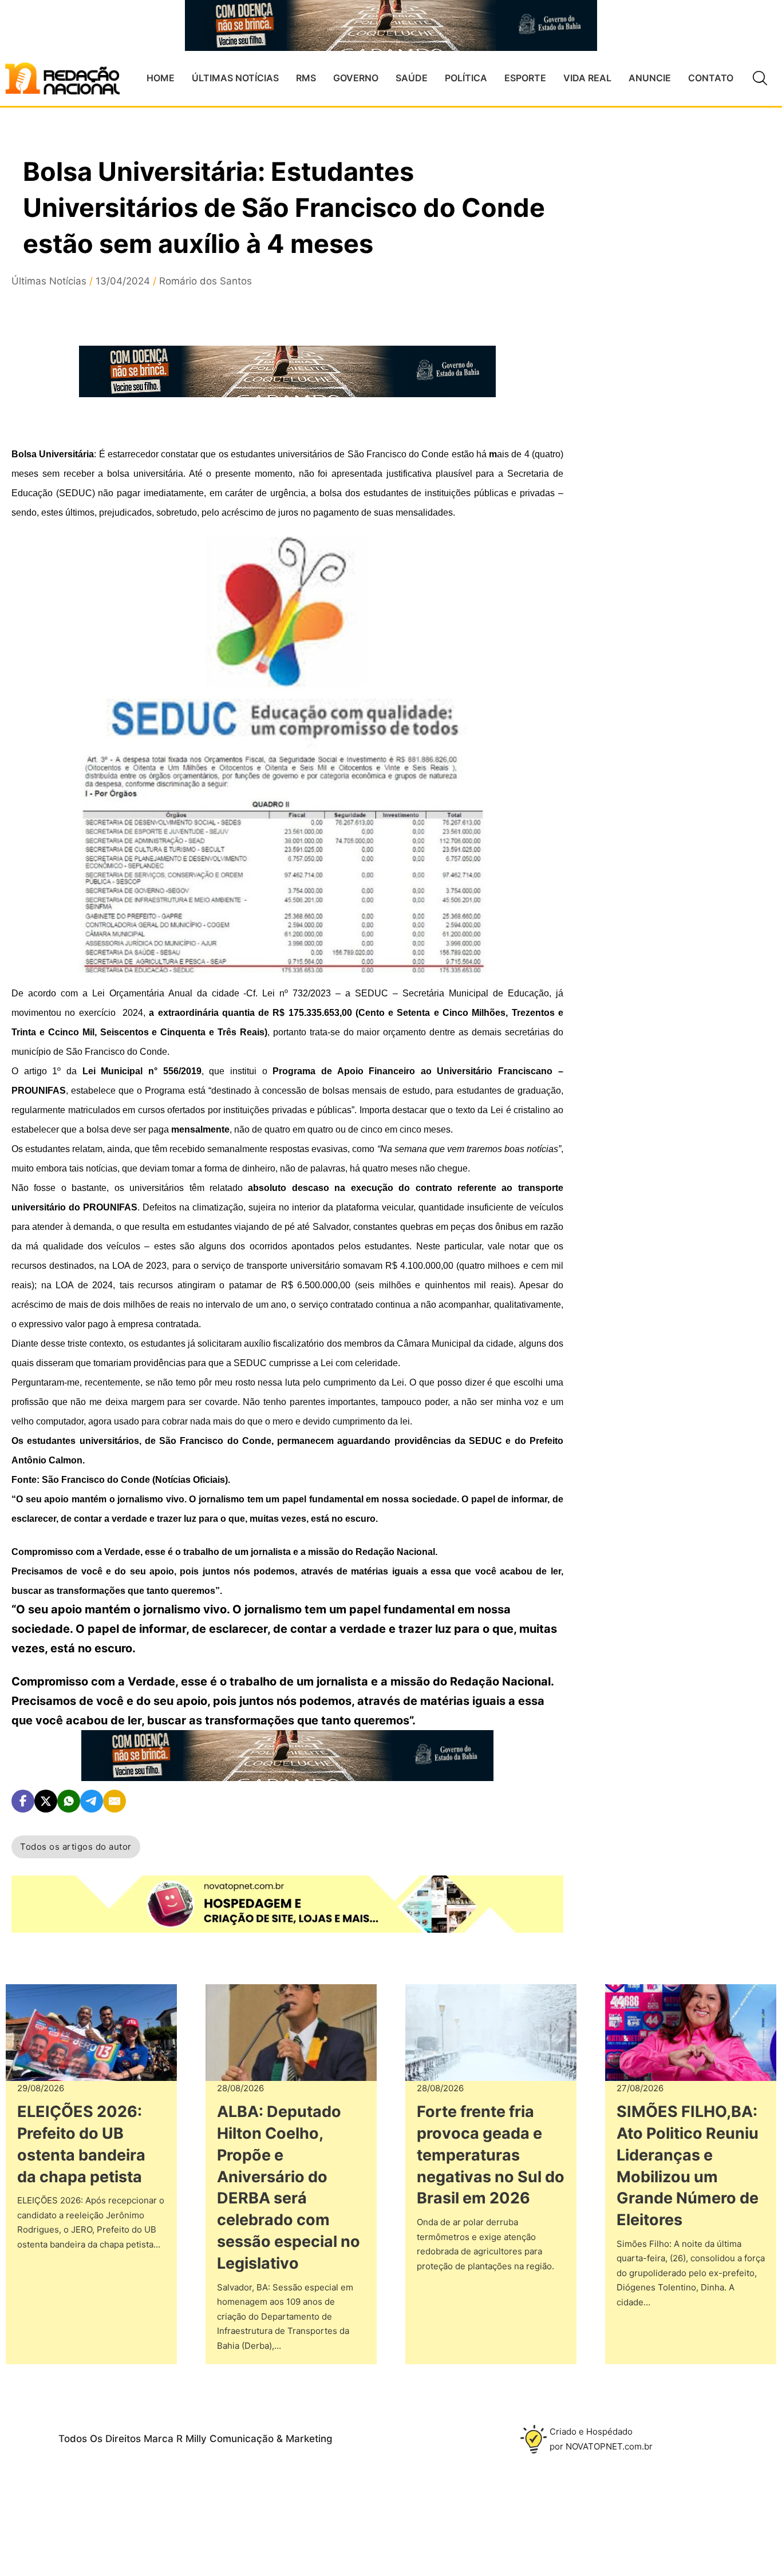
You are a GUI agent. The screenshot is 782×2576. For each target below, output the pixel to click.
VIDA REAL (587, 78)
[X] (46, 1801)
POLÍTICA (466, 78)
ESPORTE (525, 78)
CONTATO (711, 78)
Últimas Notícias (49, 281)
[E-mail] (114, 1801)
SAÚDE (412, 78)
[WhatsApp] (69, 1801)
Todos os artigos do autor (76, 1847)
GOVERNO (356, 78)
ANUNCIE (650, 78)
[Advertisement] (678, 358)
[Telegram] (92, 1801)
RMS (306, 78)
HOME (161, 78)
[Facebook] (23, 1801)
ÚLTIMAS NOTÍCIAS (235, 78)
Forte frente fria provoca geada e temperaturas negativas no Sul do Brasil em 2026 (491, 2155)
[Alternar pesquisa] (760, 78)
